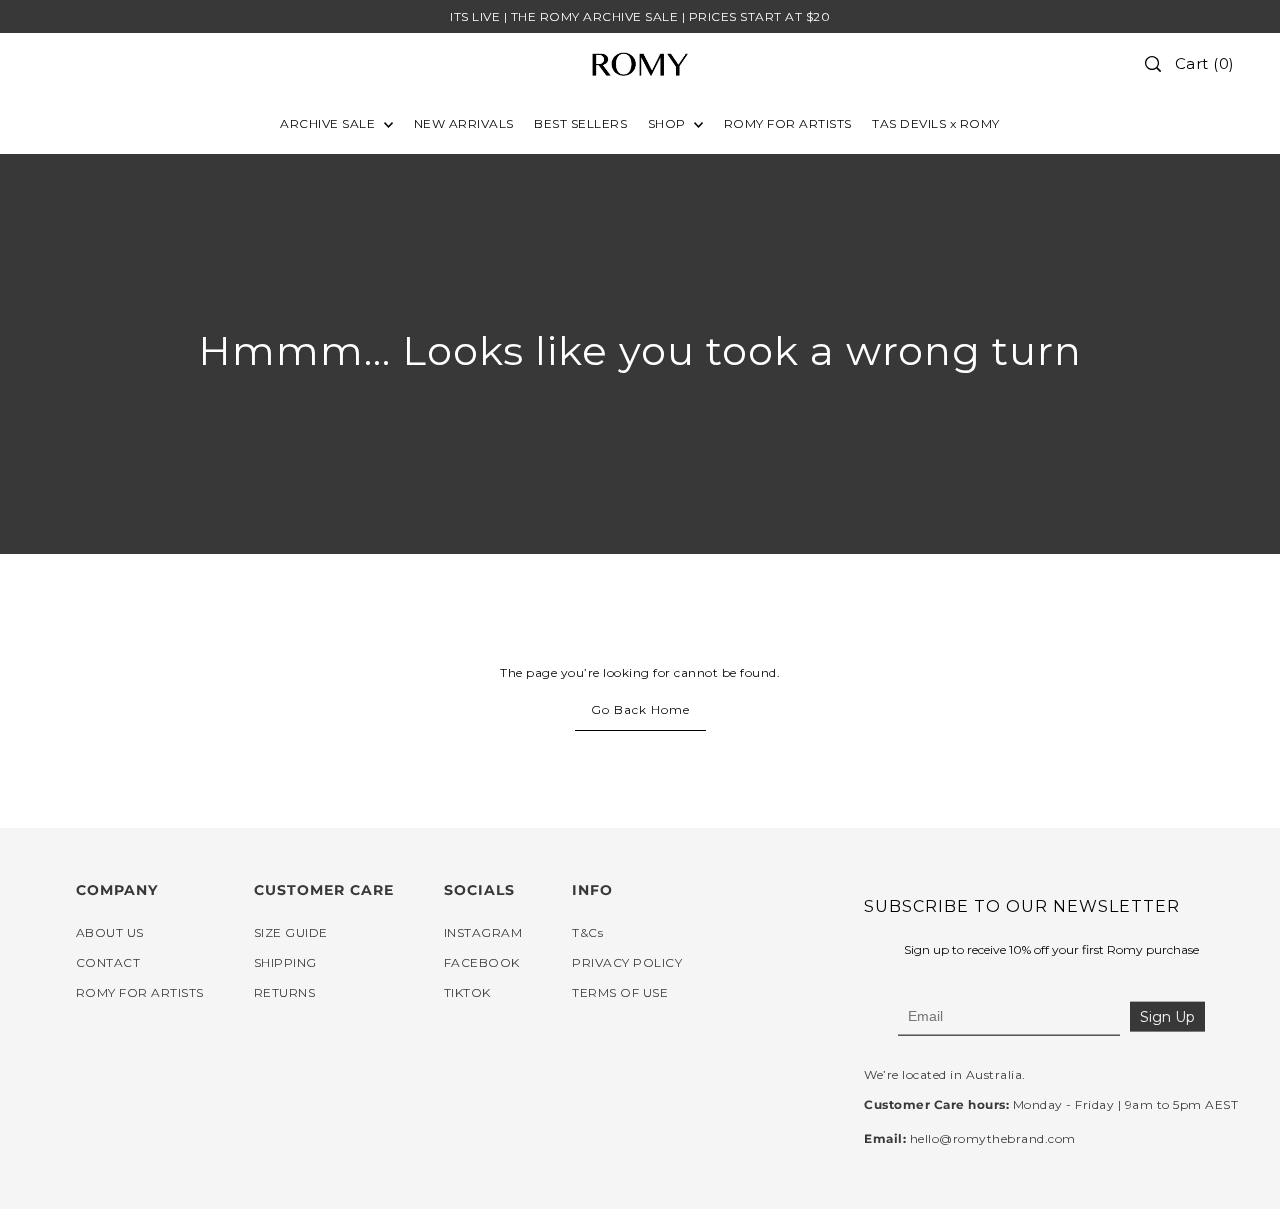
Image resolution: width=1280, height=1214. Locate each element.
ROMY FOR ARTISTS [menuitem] (788, 123)
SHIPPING (285, 962)
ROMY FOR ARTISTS (140, 992)
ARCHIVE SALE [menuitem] (329, 123)
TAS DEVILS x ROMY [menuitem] (936, 123)
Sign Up (1167, 1017)
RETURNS (285, 992)
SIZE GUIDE (291, 932)
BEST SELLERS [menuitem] (580, 123)
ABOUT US (110, 932)
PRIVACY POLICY (627, 962)
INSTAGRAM (483, 932)
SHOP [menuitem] (669, 123)
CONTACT (108, 962)
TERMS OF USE (620, 992)
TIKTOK (467, 992)
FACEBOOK (482, 962)
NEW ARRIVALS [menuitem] (464, 123)
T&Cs (587, 932)
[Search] (1153, 64)
